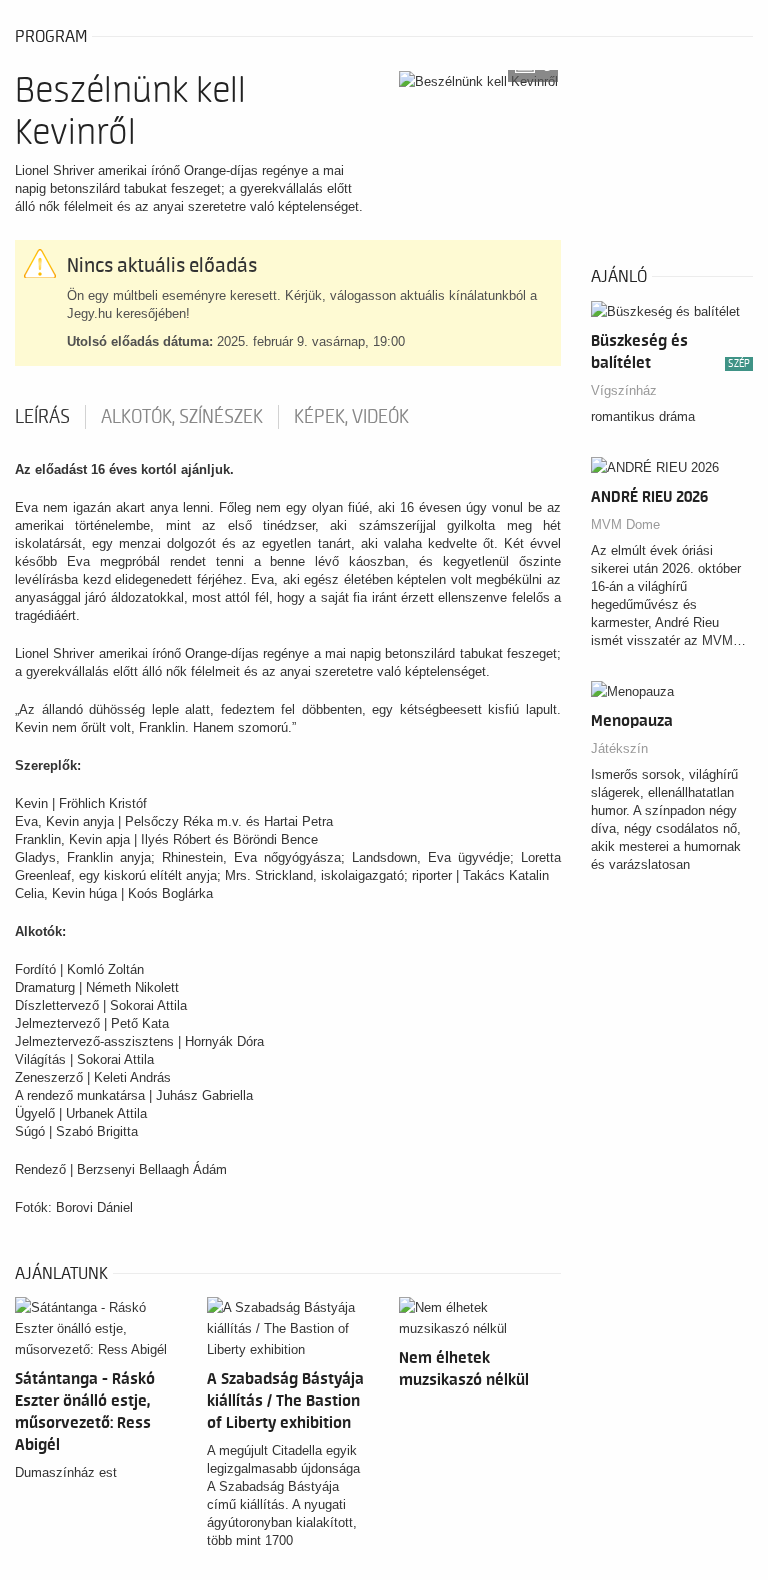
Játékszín (619, 748)
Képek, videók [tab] (351, 417)
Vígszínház (624, 390)
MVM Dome (625, 524)
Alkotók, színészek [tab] (182, 417)
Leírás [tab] (42, 417)
